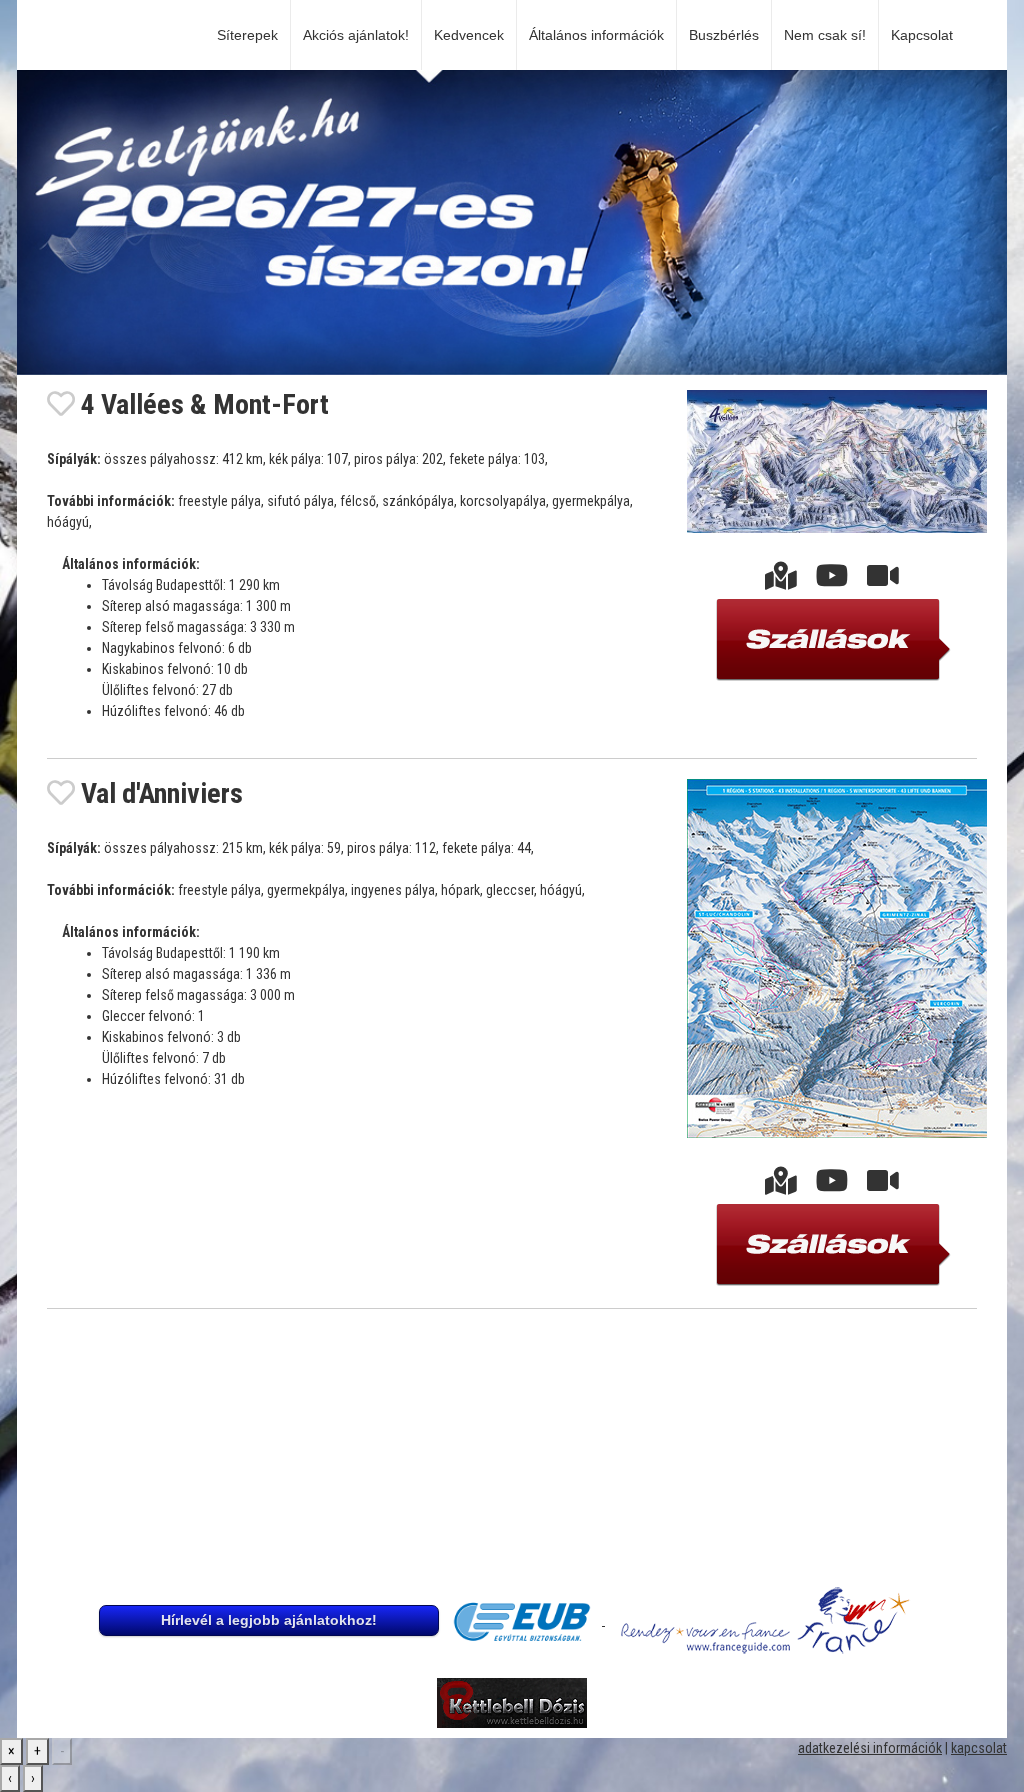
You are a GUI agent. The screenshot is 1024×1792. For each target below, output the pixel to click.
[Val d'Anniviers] (781, 1186)
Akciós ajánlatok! (356, 35)
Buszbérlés (724, 35)
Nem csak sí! (825, 35)
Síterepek (247, 35)
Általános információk (596, 35)
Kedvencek (469, 35)
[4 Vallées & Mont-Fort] (781, 581)
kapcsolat (979, 1748)
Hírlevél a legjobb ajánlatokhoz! (269, 1620)
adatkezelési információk (870, 1748)
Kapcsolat (926, 35)
